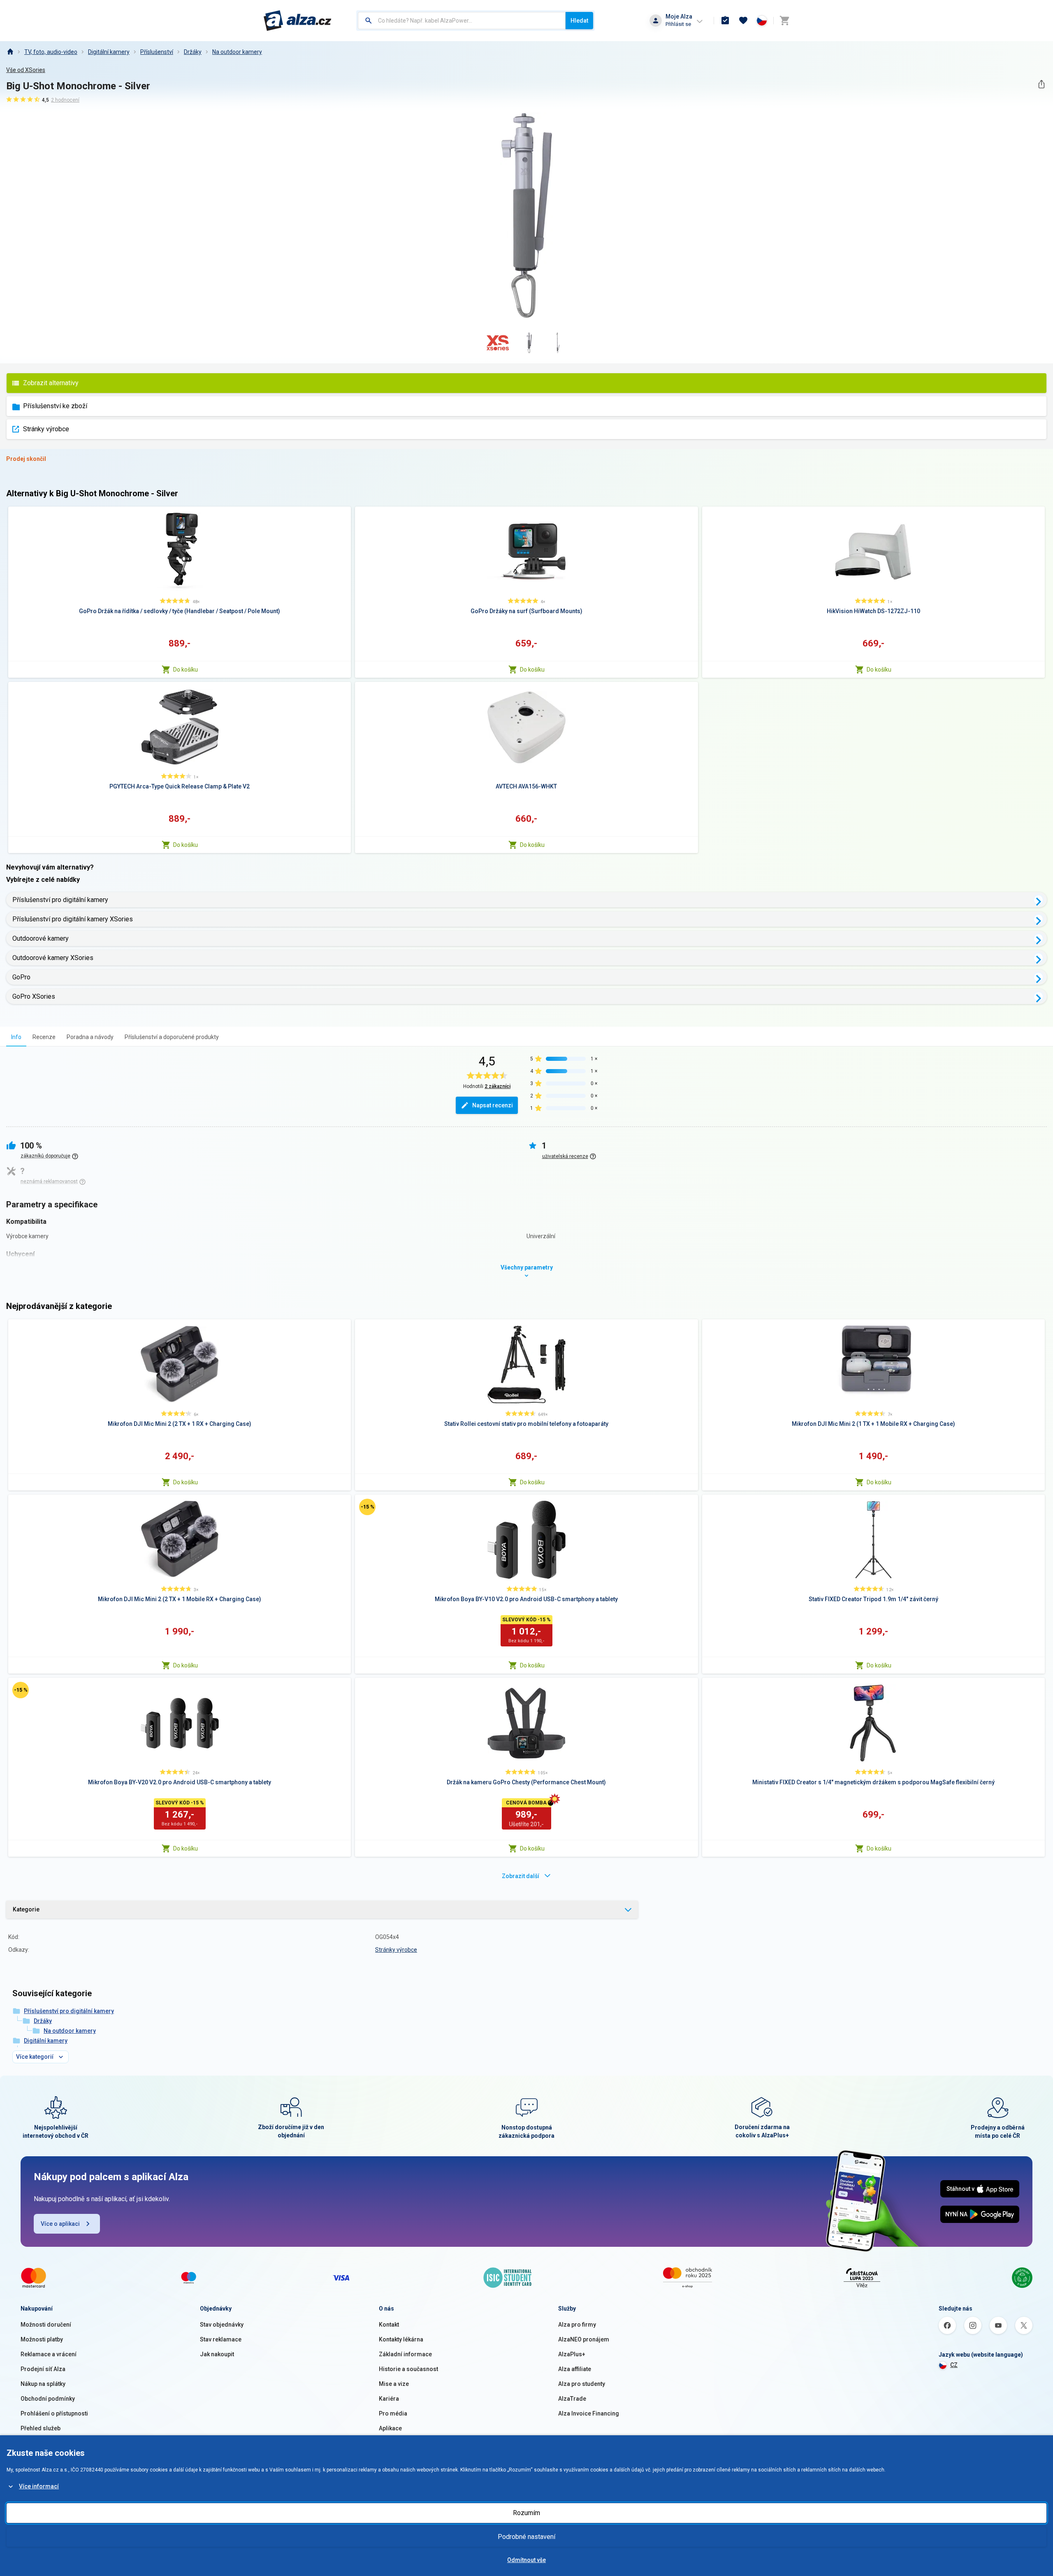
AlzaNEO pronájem (584, 2339)
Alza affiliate (575, 2369)
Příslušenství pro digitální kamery (60, 900)
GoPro (21, 977)
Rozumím (526, 2513)
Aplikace (390, 2428)
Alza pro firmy (577, 2325)
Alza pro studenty (582, 2384)
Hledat (579, 21)
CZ (954, 2365)
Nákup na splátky (43, 2384)
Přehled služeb (41, 2428)
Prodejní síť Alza (43, 2369)
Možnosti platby (42, 2339)
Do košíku (186, 670)
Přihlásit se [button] (678, 24)
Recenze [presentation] (44, 1037)
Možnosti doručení (46, 2325)
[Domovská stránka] (10, 52)
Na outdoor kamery (237, 52)
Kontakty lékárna (401, 2339)
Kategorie (26, 1909)
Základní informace (405, 2354)
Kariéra (389, 2399)
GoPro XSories (34, 996)
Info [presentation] (16, 1037)
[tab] (16, 1037)
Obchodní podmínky (48, 2399)
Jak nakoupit (217, 2354)
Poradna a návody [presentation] (90, 1037)
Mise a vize (394, 2384)
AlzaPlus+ (572, 2354)
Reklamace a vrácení (49, 2354)
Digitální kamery (109, 52)
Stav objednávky (222, 2325)
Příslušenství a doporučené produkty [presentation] (172, 1037)
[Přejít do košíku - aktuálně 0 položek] (784, 21)
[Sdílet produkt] (1041, 84)
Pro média (393, 2413)
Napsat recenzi (493, 1105)
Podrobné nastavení (526, 2537)
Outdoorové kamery (41, 938)
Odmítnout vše (526, 2560)
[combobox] (462, 21)
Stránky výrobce (46, 429)
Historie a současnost (408, 2369)
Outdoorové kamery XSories (53, 958)
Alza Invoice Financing (589, 2413)
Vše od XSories (26, 70)
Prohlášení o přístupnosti (54, 2413)
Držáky (193, 52)
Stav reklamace (221, 2339)
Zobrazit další (521, 1876)
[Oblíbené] (743, 21)
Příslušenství (157, 52)
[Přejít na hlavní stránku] (298, 21)
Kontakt (389, 2325)
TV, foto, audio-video (51, 52)
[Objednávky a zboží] (725, 21)
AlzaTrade (572, 2399)
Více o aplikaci (60, 2224)
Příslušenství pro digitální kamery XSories (73, 919)
